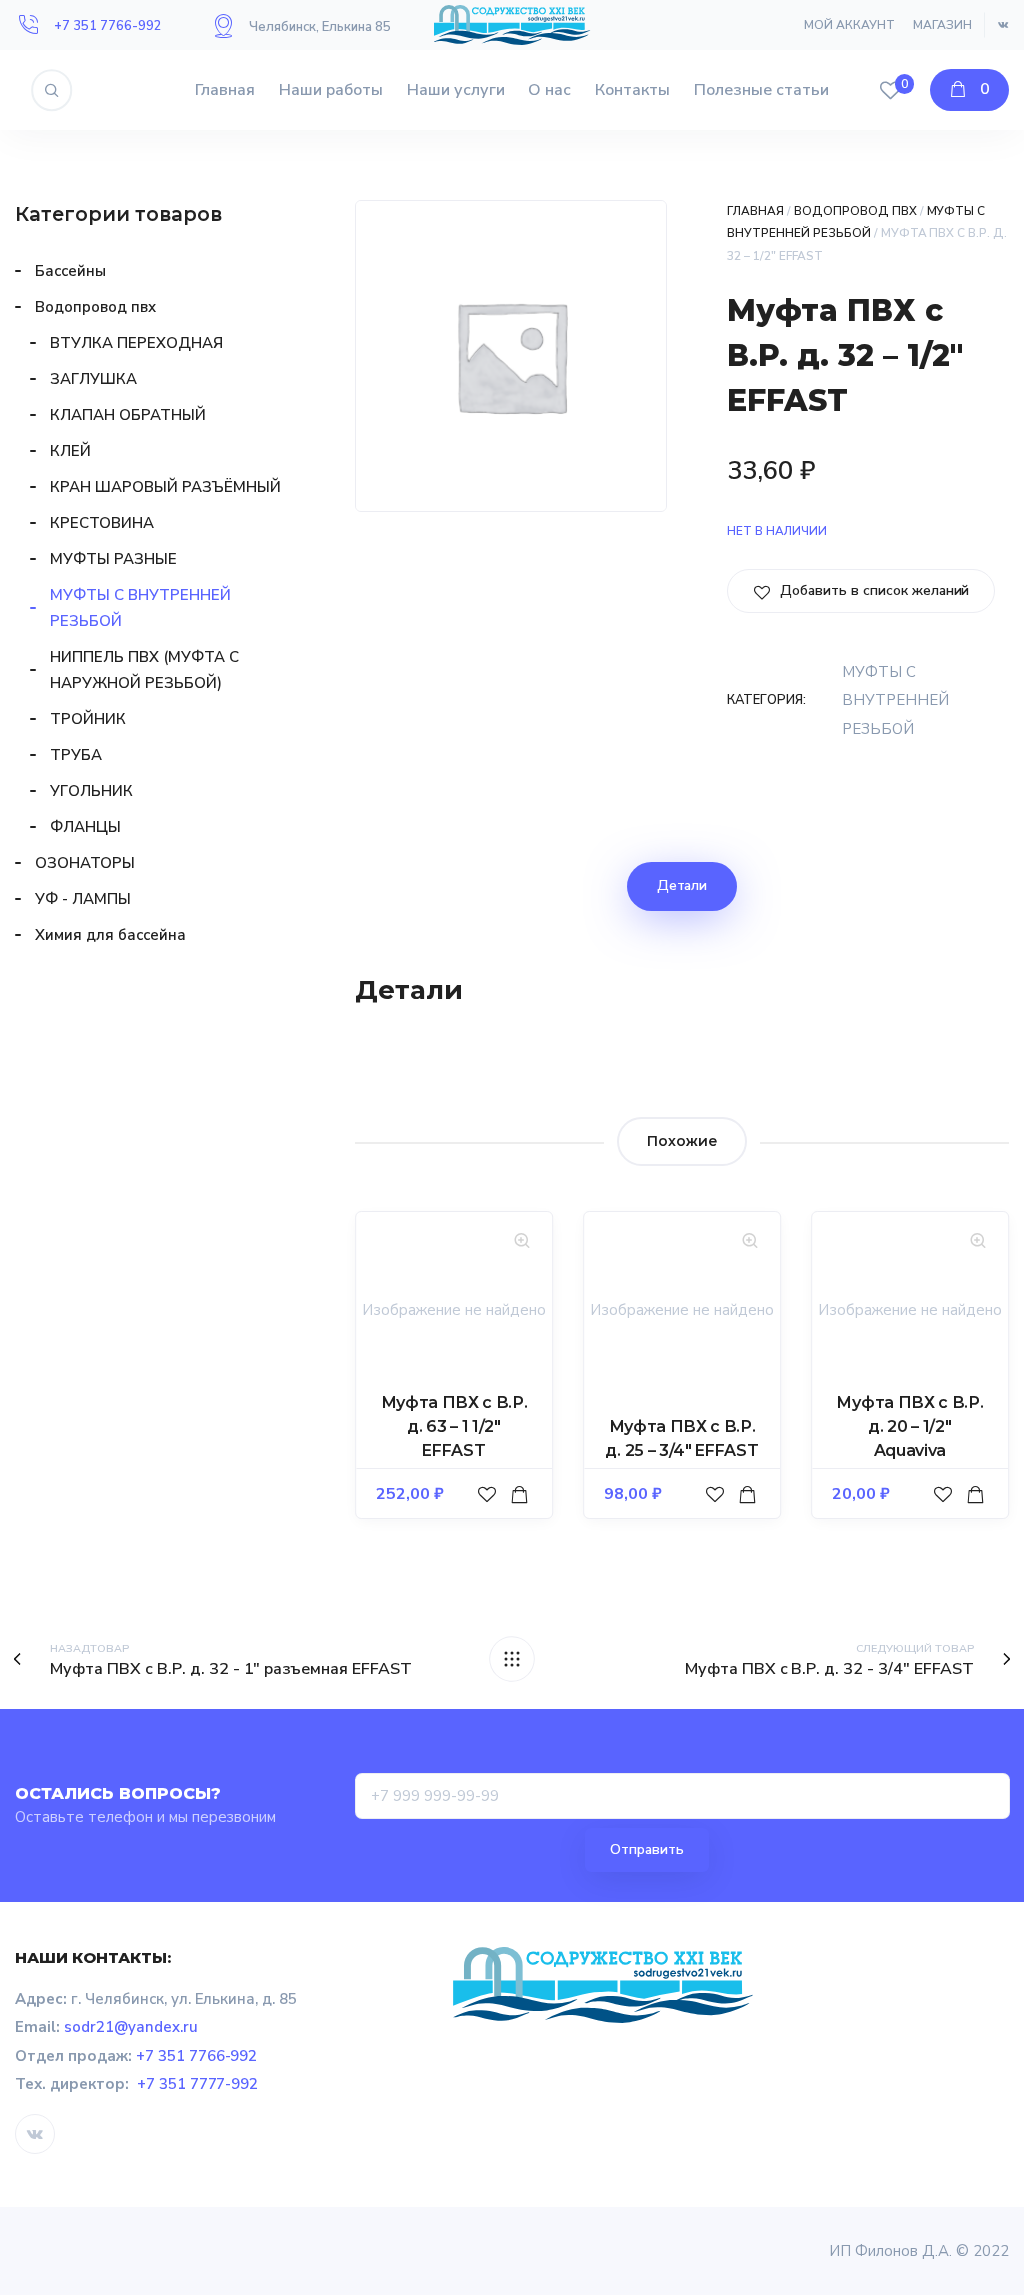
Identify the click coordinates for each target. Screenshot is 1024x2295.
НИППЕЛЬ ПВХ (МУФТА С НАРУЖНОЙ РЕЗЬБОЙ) (144, 670)
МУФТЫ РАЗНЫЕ (113, 559)
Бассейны (70, 271)
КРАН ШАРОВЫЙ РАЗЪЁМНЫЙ (165, 487)
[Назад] (512, 1659)
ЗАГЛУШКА (93, 379)
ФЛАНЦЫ (85, 827)
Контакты (632, 90)
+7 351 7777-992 (198, 2084)
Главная (225, 90)
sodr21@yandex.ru (131, 2027)
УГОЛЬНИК (91, 791)
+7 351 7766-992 (108, 26)
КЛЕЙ (70, 451)
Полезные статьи (761, 90)
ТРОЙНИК (88, 719)
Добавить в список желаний (872, 590)
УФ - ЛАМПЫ (83, 899)
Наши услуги (456, 90)
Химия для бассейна (110, 935)
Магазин (942, 25)
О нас (549, 90)
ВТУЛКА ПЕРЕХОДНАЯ (136, 343)
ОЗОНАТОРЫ (85, 863)
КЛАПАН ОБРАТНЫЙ (128, 415)
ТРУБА (76, 755)
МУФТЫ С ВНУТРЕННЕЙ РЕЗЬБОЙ (895, 700)
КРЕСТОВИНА (102, 523)
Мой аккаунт (849, 25)
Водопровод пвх (855, 211)
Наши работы (331, 90)
